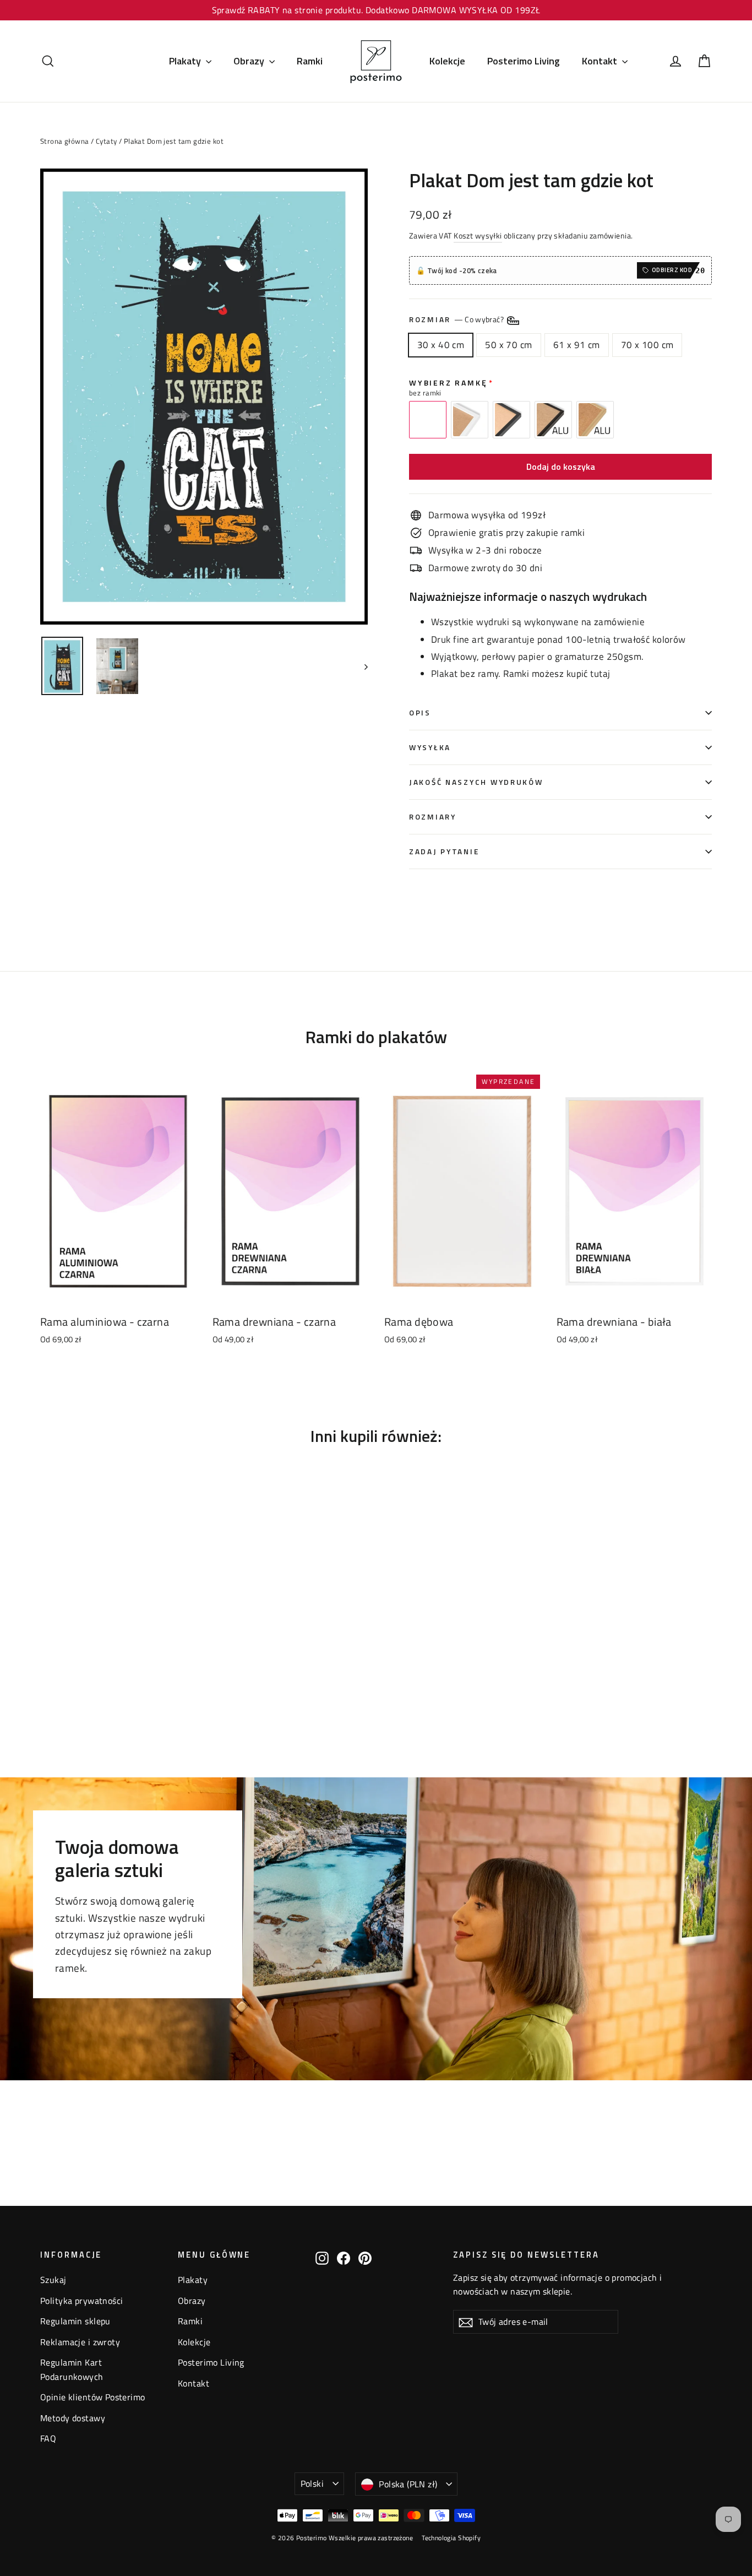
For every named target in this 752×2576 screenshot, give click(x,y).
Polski (312, 2483)
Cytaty (107, 141)
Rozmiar (457, 319)
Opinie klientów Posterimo (93, 2397)
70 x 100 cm (647, 345)
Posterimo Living (524, 61)
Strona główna (65, 141)
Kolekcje (447, 61)
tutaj (600, 674)
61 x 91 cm (577, 345)
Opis (420, 713)
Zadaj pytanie (444, 852)
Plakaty (186, 61)
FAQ (48, 2438)
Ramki (310, 61)
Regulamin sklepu (75, 2321)
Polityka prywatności (82, 2301)
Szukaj (53, 2280)
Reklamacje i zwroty (80, 2342)
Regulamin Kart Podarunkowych (72, 2369)
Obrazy (250, 61)
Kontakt (601, 61)
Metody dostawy (73, 2418)
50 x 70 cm (508, 345)
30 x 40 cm (441, 345)
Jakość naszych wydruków (476, 782)
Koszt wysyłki (478, 236)
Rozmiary (433, 817)
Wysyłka (430, 747)
